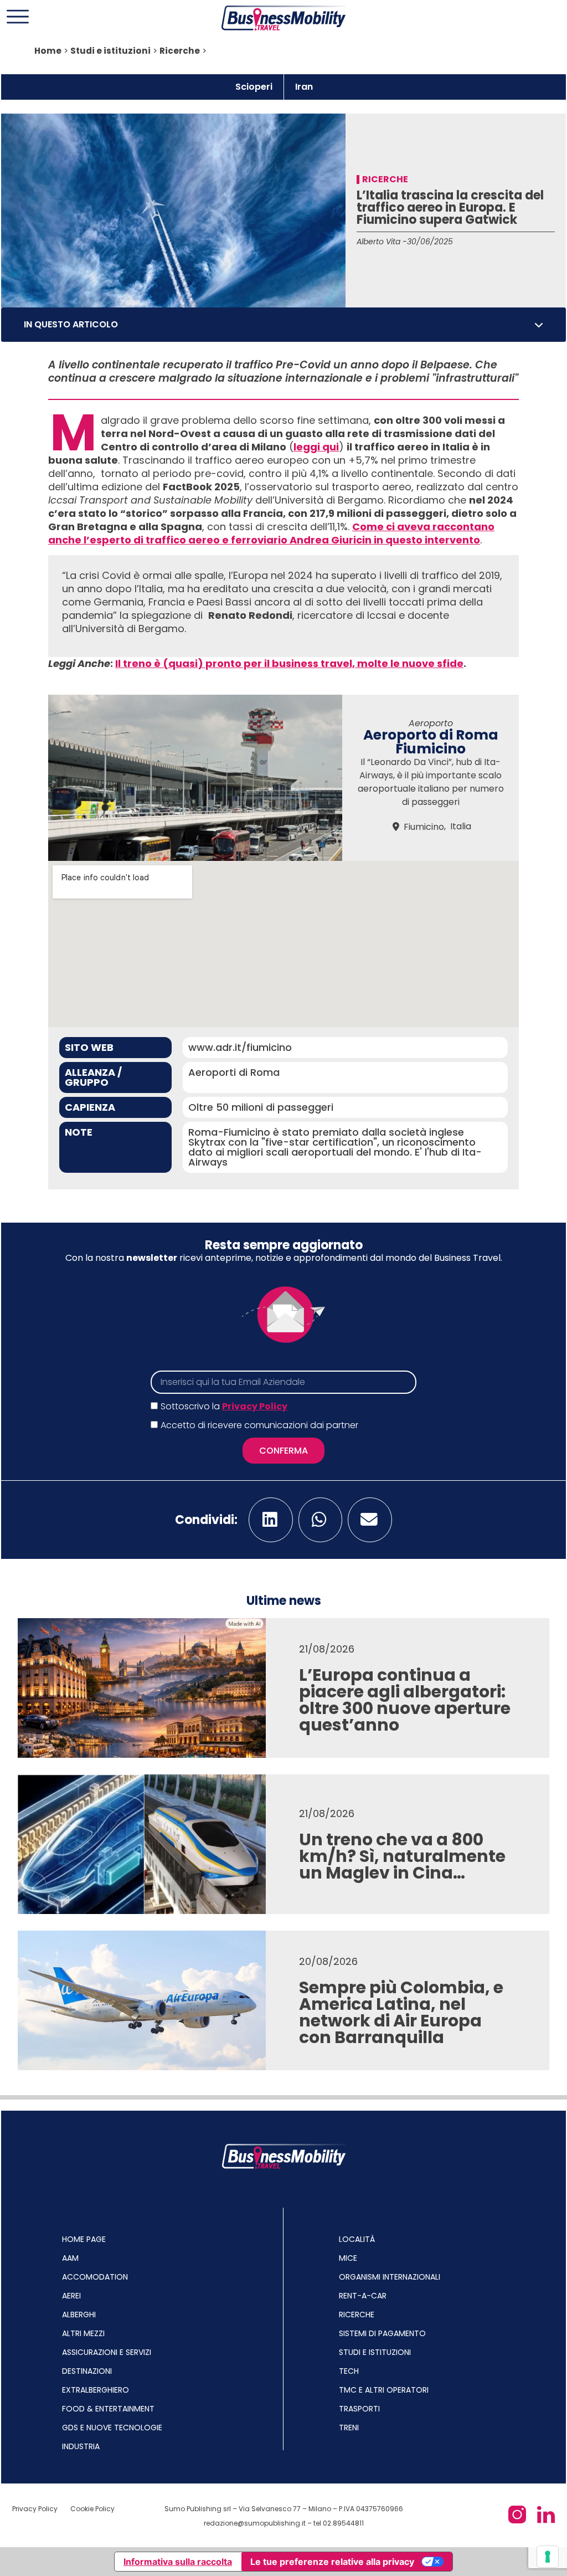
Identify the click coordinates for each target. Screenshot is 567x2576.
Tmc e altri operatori (384, 2390)
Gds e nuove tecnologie (112, 2428)
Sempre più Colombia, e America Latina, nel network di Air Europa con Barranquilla (401, 2012)
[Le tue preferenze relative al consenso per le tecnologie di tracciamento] (548, 2557)
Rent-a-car (363, 2296)
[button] (539, 325)
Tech (349, 2371)
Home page (84, 2239)
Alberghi (79, 2315)
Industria (81, 2446)
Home (48, 51)
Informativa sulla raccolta (178, 2562)
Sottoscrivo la (224, 1406)
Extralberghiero (96, 2390)
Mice (348, 2258)
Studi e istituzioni (110, 51)
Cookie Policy (92, 2509)
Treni (349, 2428)
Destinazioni (87, 2371)
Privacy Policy (255, 1406)
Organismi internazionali (390, 2277)
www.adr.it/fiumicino (240, 1047)
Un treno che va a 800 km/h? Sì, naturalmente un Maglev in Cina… (402, 1856)
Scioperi (254, 87)
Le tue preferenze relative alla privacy (332, 2562)
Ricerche (180, 51)
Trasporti (359, 2409)
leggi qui (316, 447)
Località (357, 2239)
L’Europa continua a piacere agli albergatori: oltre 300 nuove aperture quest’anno (405, 1700)
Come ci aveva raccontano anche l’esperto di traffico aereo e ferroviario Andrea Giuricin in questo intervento (271, 533)
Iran (304, 87)
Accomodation (95, 2277)
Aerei (71, 2296)
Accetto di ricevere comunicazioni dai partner (259, 1425)
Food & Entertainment (108, 2409)
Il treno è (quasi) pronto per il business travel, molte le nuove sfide (289, 663)
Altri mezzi (83, 2333)
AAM (70, 2258)
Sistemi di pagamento (382, 2333)
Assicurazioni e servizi (107, 2352)
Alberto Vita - (382, 242)
